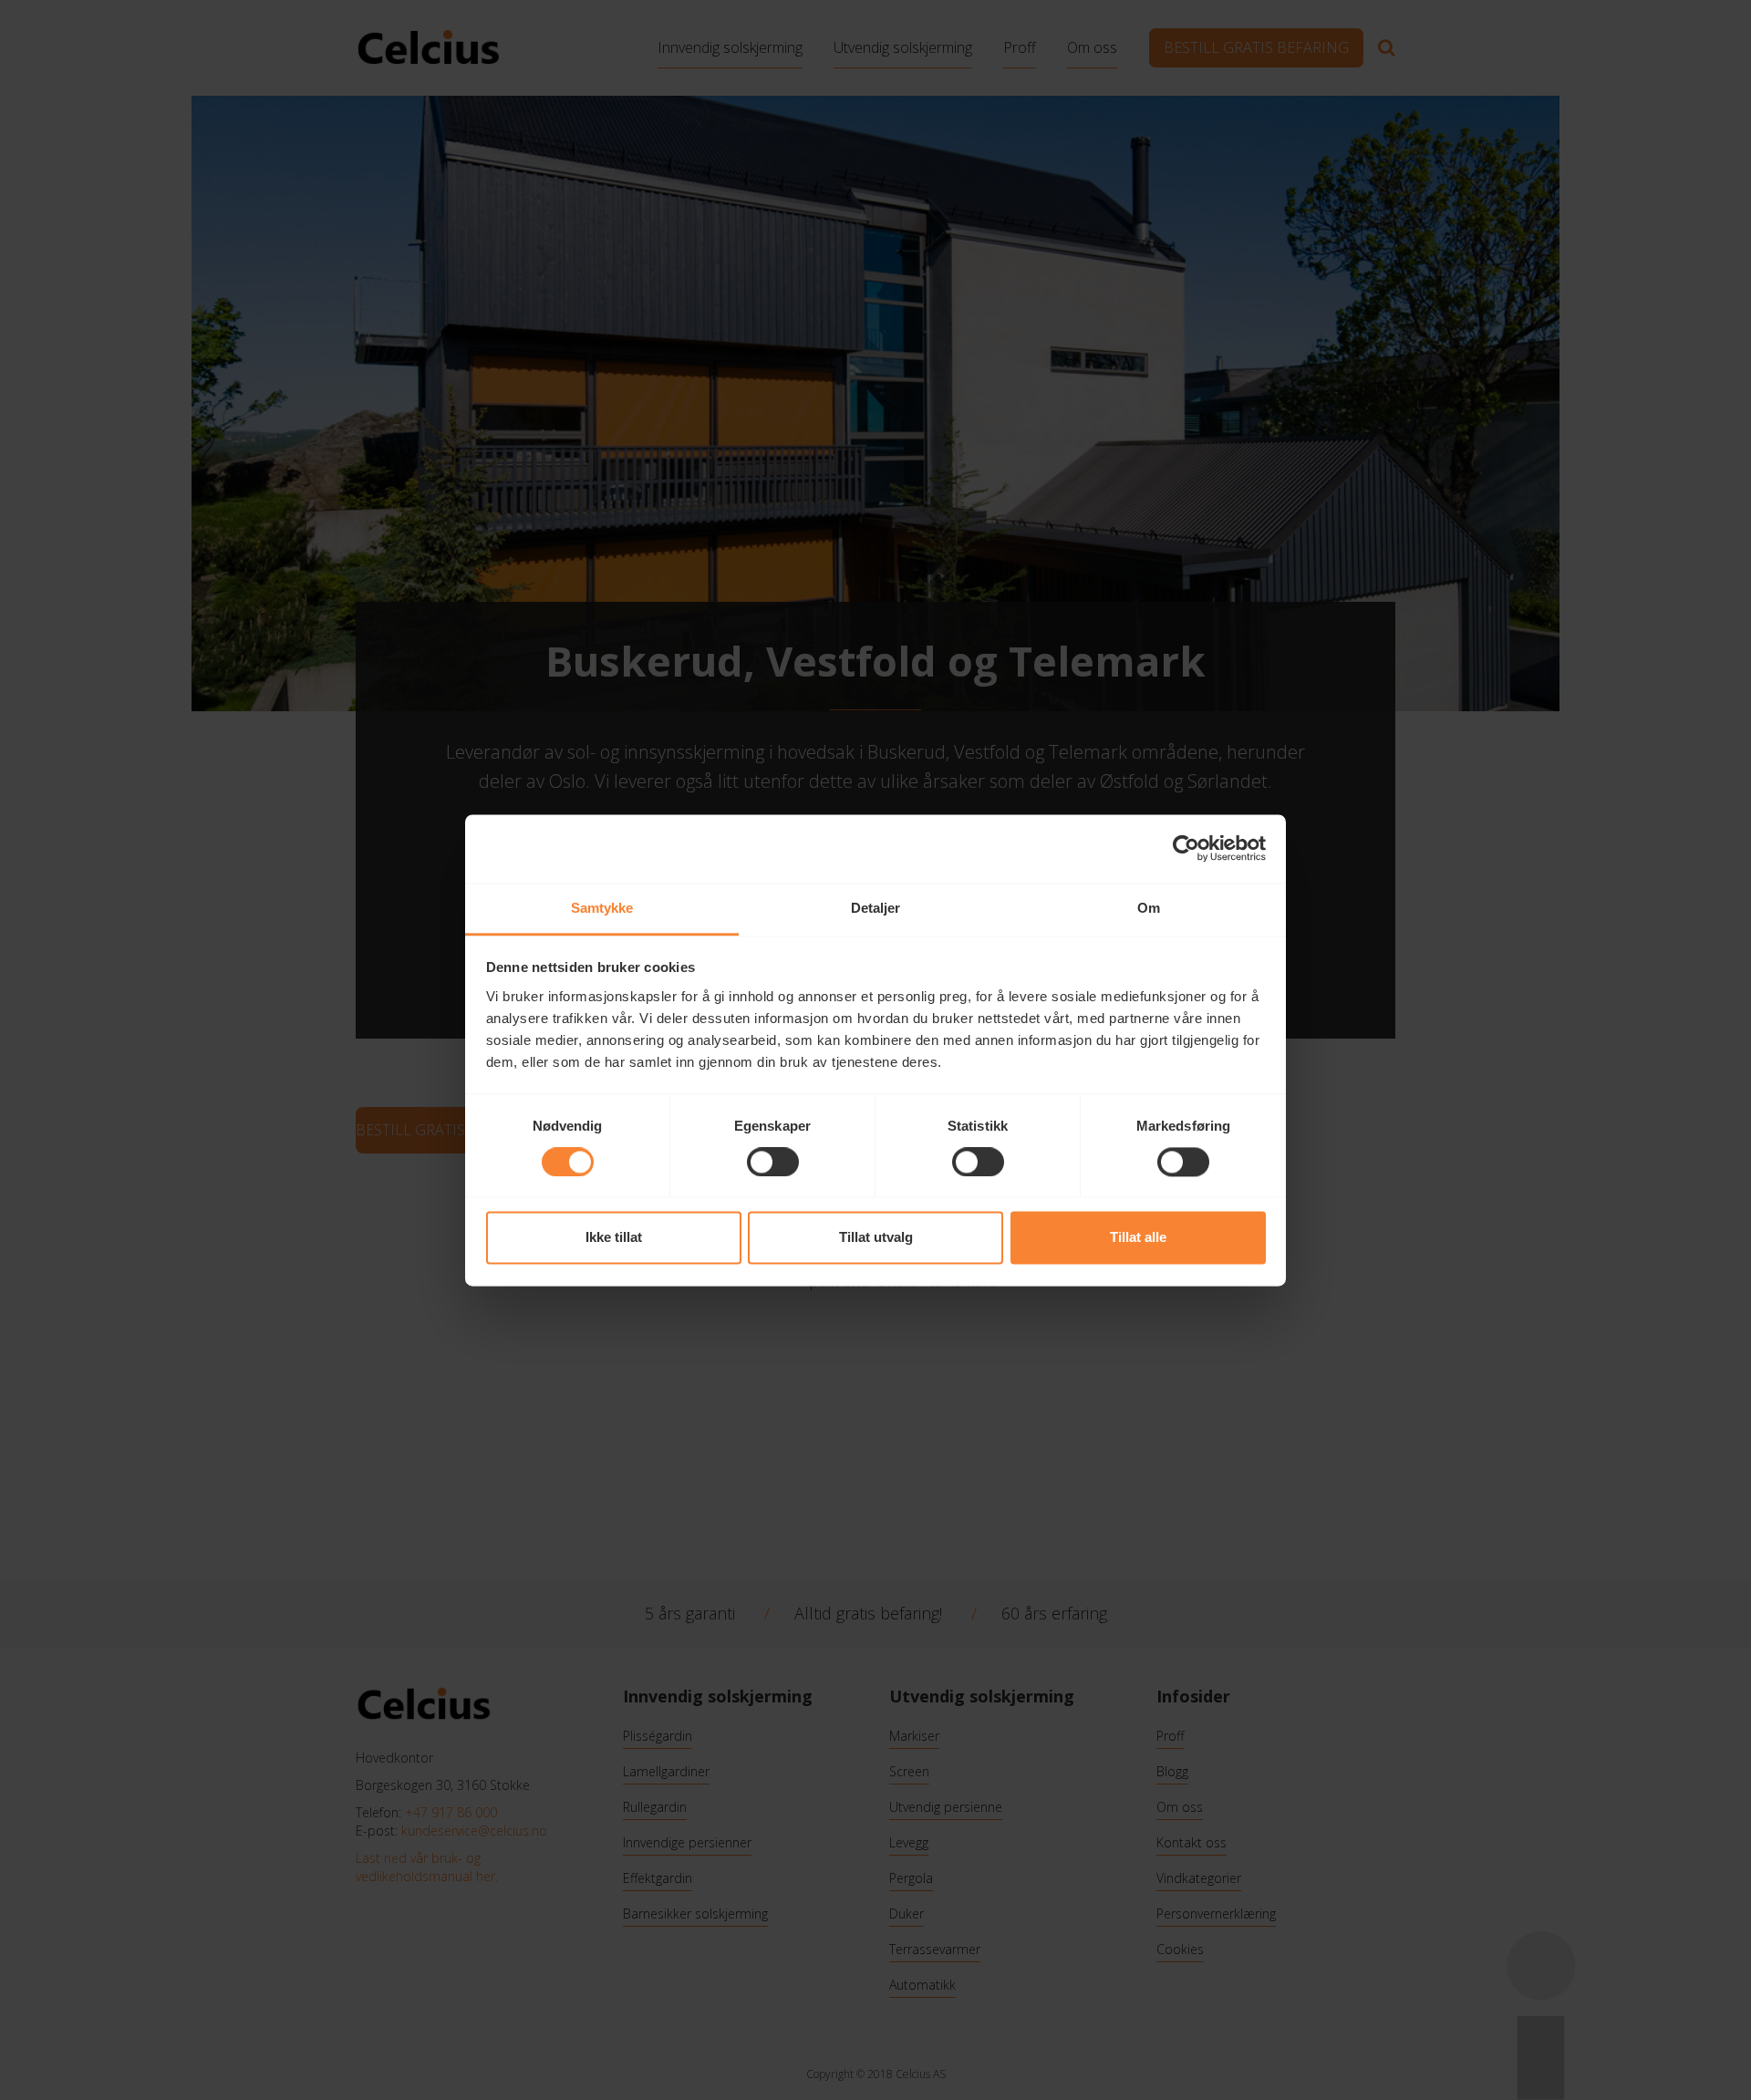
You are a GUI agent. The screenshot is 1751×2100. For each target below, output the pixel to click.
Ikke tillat (614, 1238)
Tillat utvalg (876, 1238)
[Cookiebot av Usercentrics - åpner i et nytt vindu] (1186, 848)
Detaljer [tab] (876, 908)
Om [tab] (1149, 908)
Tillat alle (1138, 1238)
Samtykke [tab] (602, 908)
